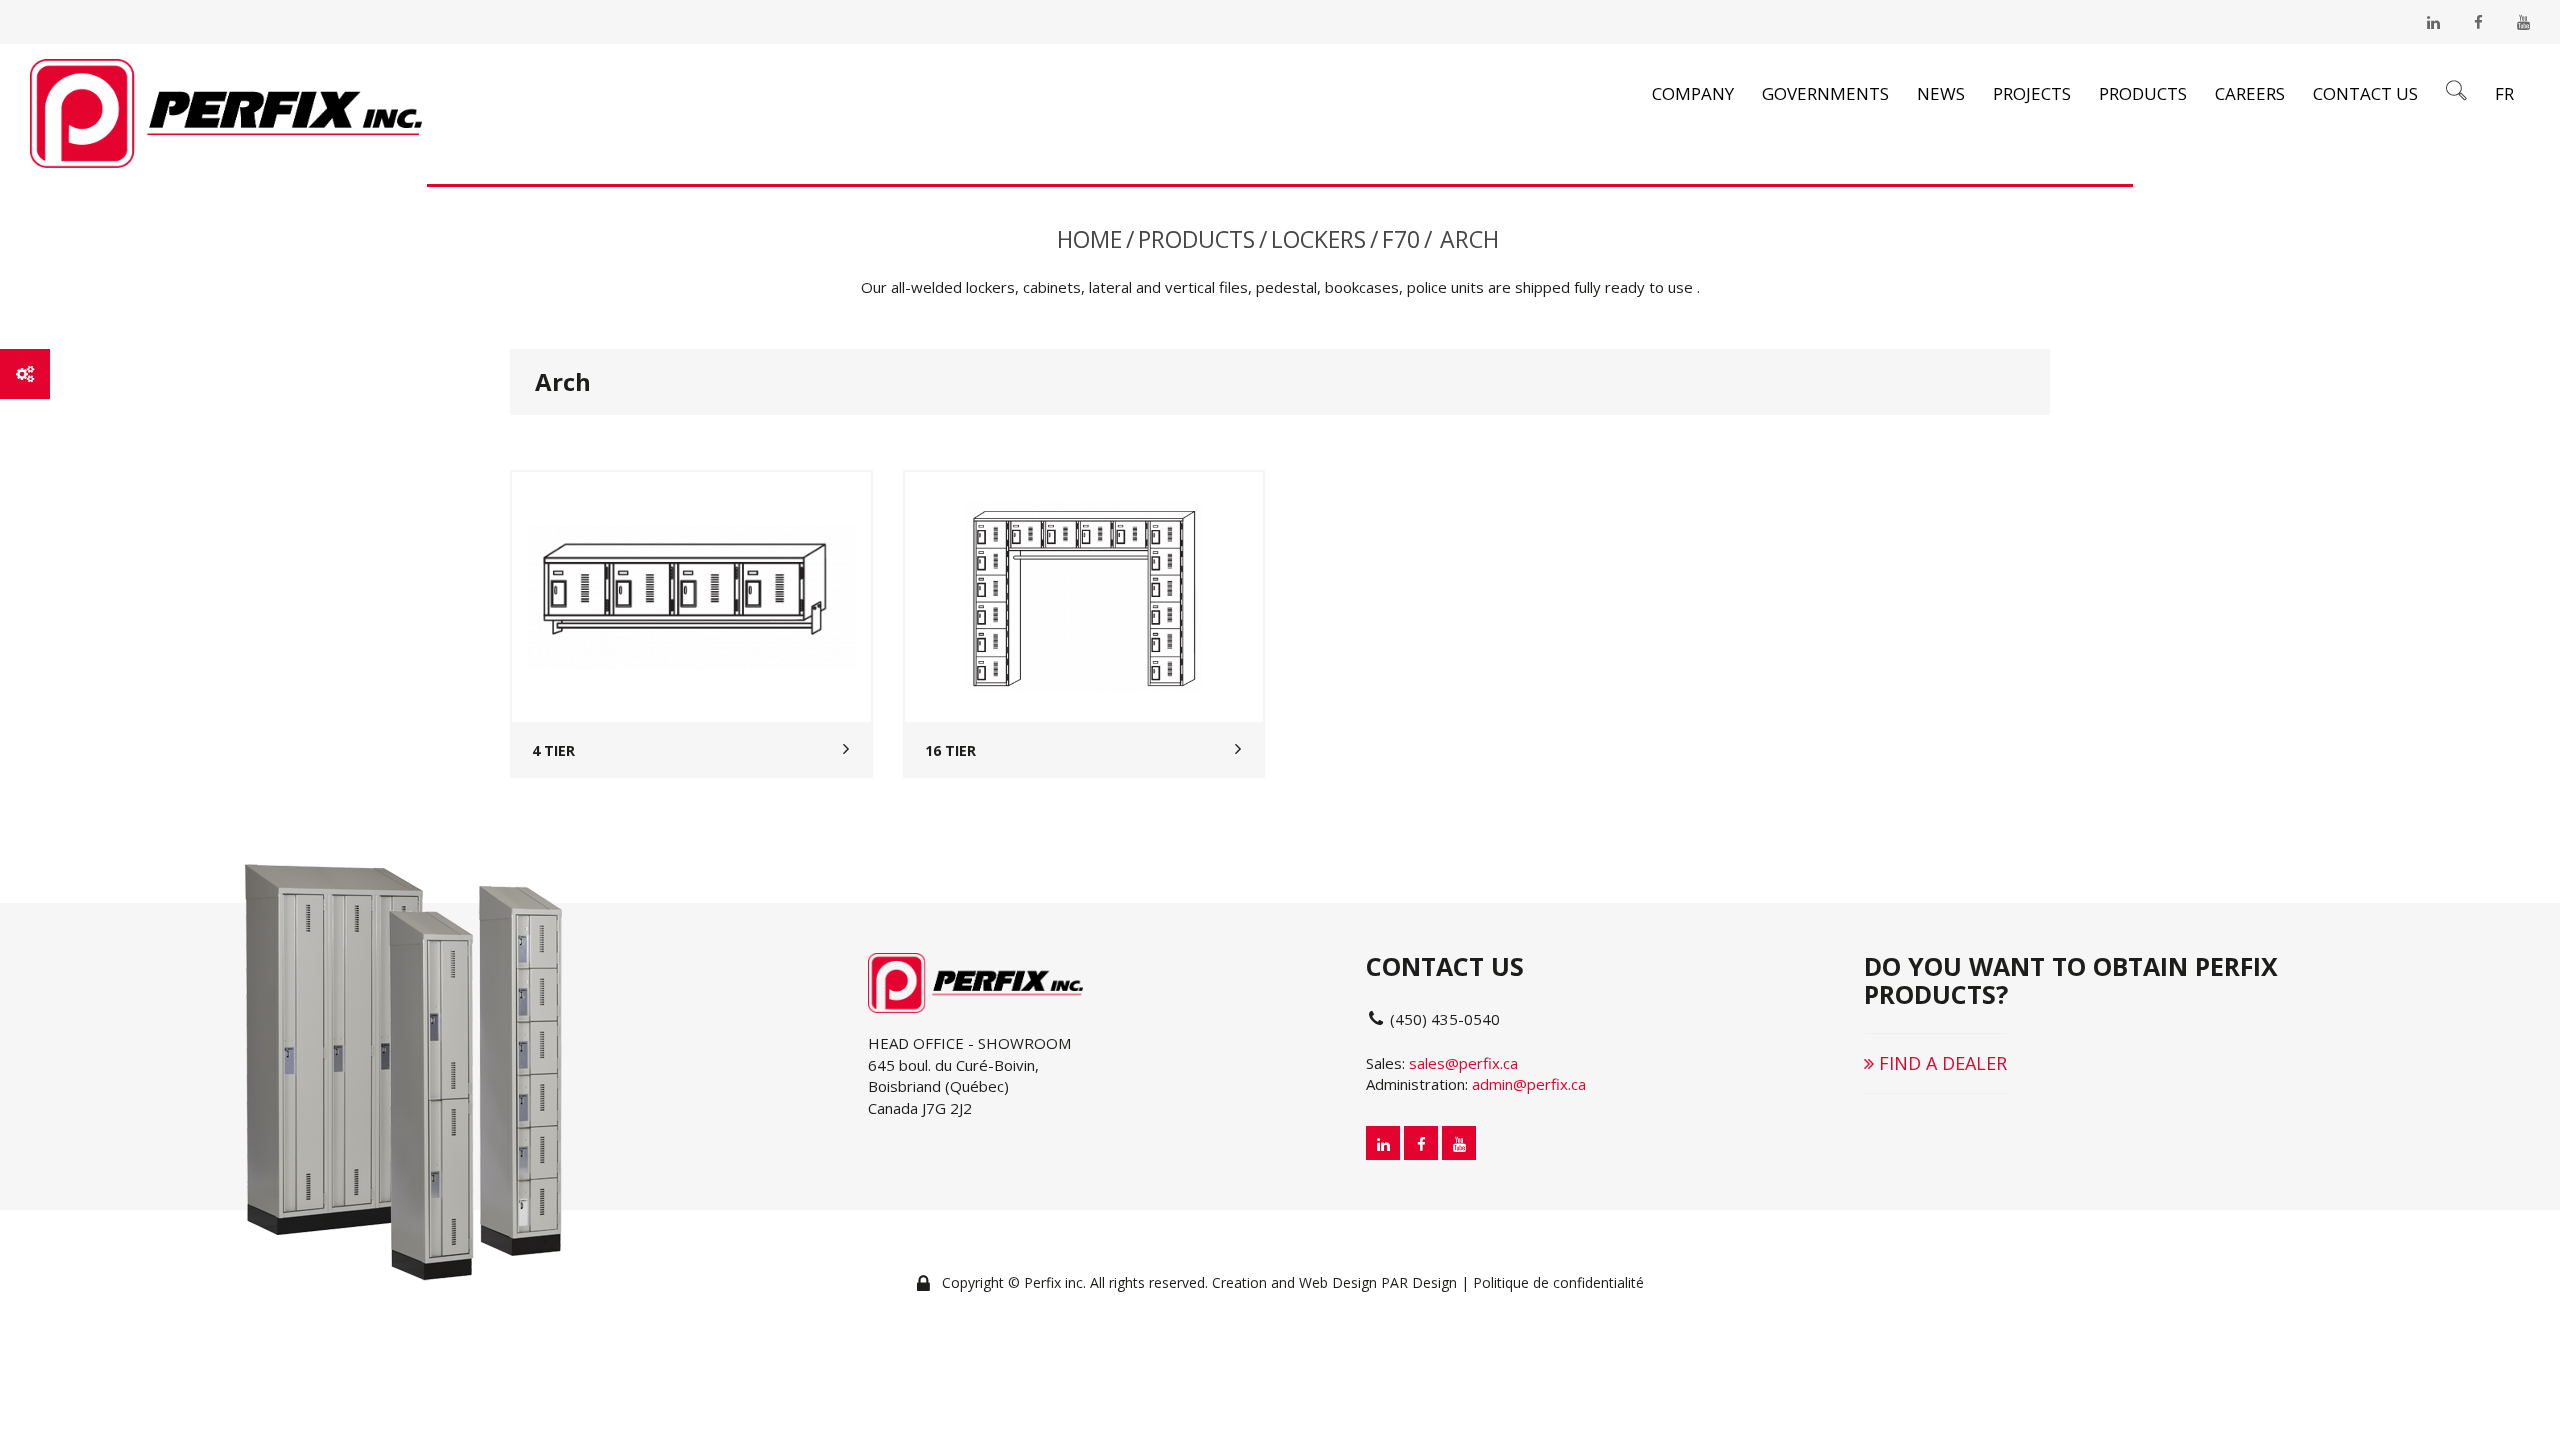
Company (1693, 93)
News (1941, 93)
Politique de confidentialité (1558, 1282)
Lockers (1318, 239)
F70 (1401, 239)
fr (2504, 93)
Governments (1825, 93)
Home (1089, 239)
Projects (2032, 93)
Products (2143, 93)
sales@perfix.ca (1463, 1063)
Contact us (2365, 93)
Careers (2250, 93)
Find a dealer (1940, 1063)
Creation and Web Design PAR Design (1334, 1282)
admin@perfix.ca (1529, 1084)
